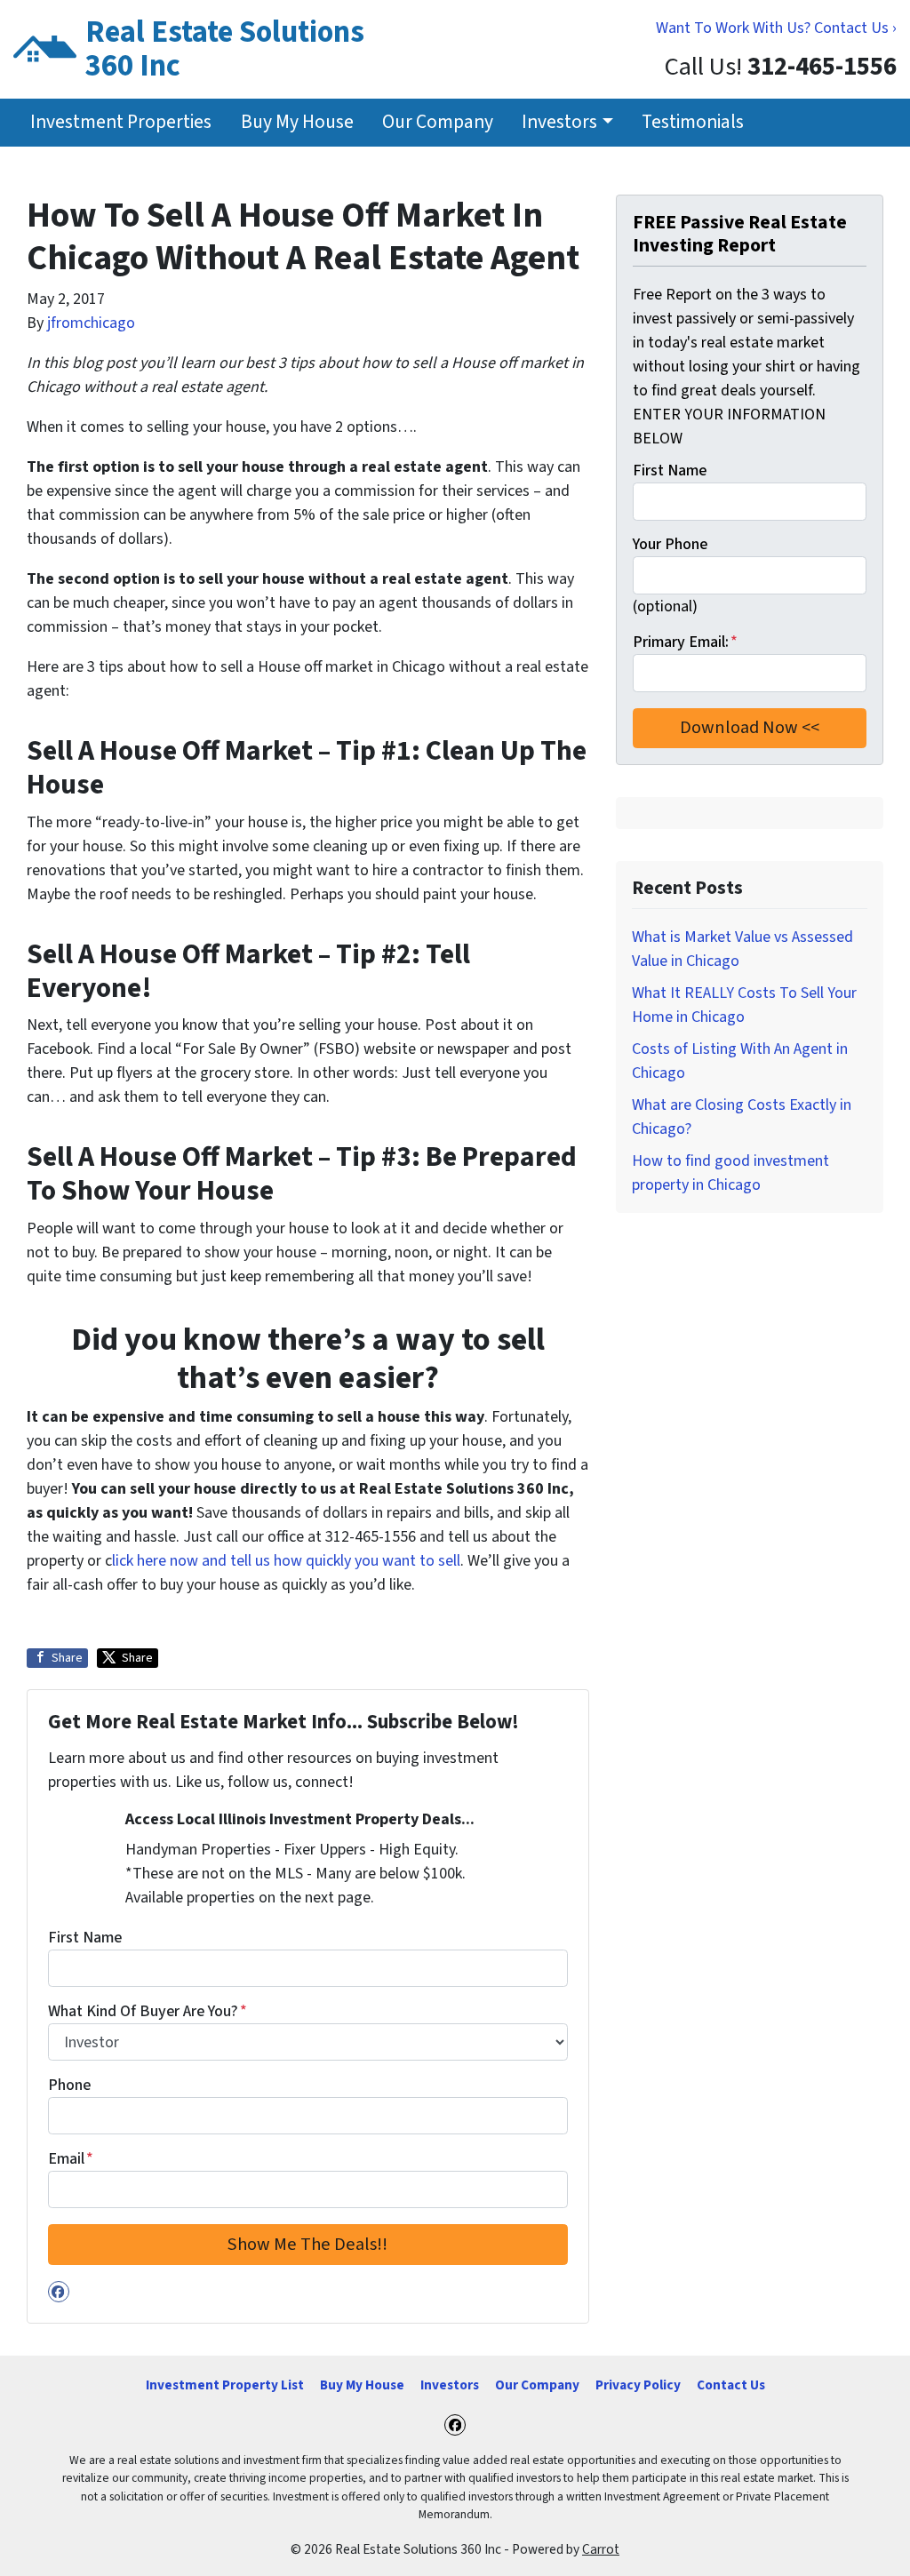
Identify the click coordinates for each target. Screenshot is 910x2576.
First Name (85, 1938)
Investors (559, 122)
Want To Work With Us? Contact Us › (776, 28)
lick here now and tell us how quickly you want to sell (286, 1561)
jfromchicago (91, 323)
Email (71, 2159)
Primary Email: (685, 642)
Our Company (438, 122)
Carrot (601, 2549)
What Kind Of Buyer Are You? (148, 2011)
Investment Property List (225, 2385)
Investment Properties (121, 122)
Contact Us (731, 2385)
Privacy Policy (638, 2385)
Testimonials (693, 122)
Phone (69, 2085)
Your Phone (670, 544)
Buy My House (297, 122)
